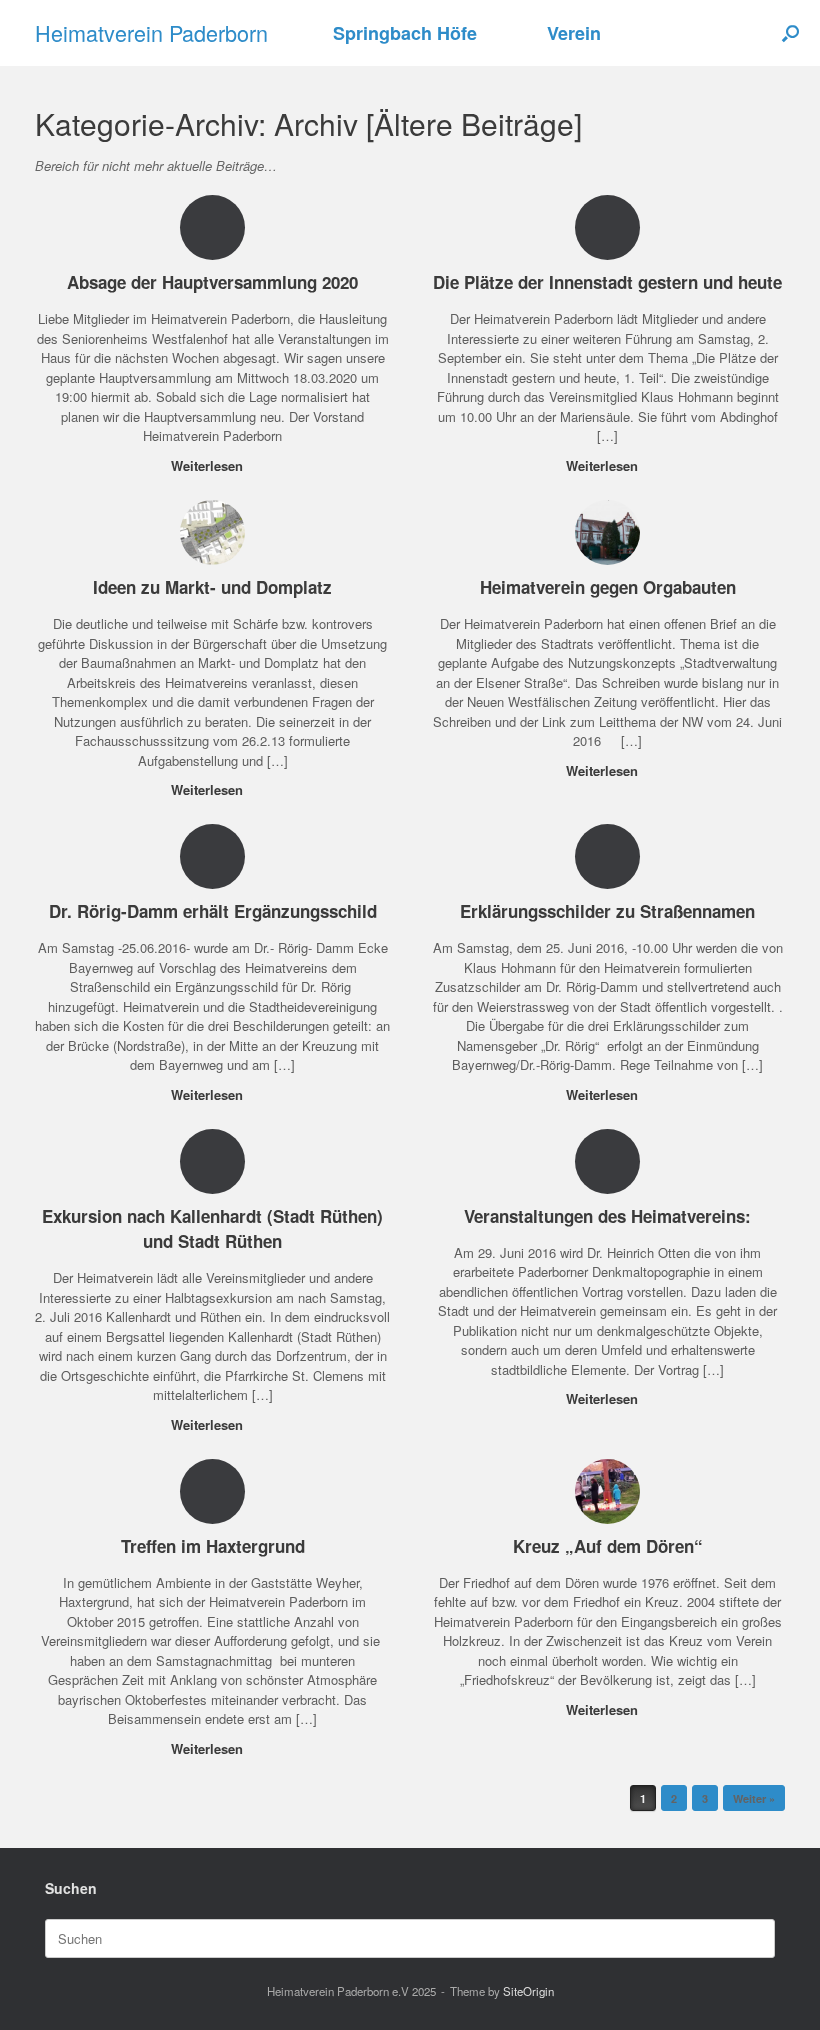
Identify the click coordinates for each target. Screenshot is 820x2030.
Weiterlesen (209, 465)
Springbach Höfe (405, 33)
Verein (574, 33)
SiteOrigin (528, 1991)
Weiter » (754, 1798)
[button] (790, 33)
